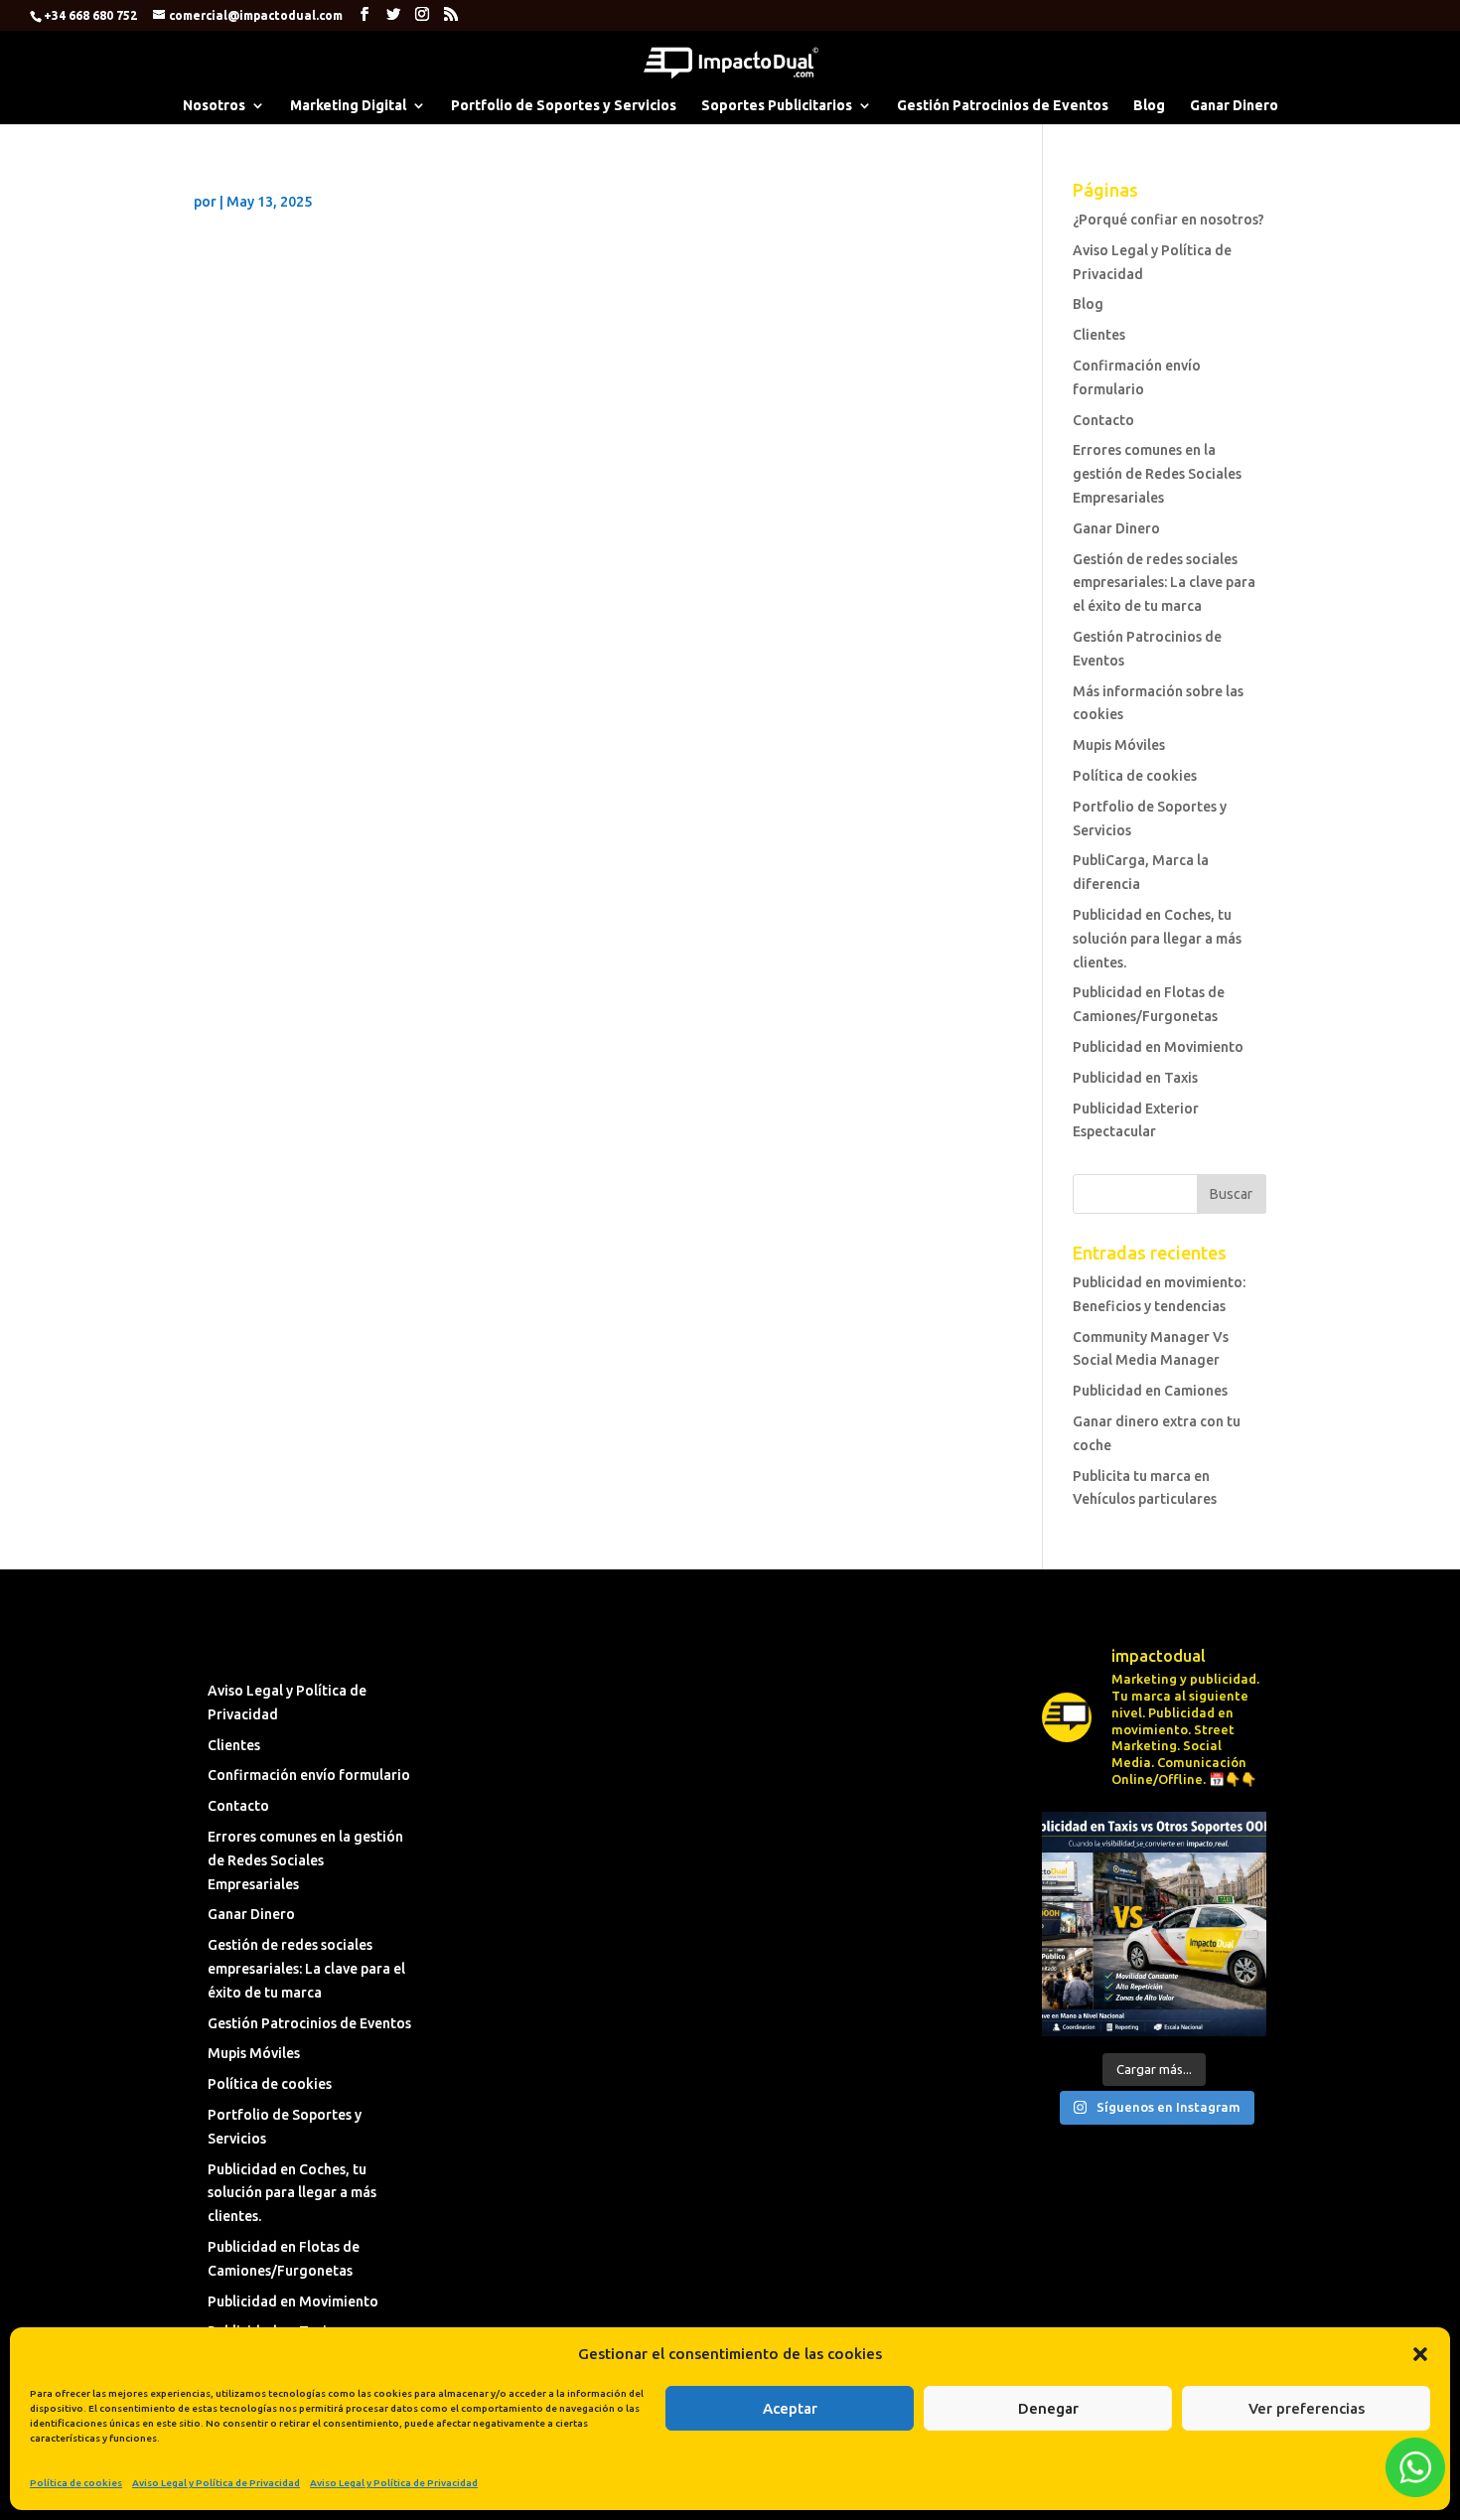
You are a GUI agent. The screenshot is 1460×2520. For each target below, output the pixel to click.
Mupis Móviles (1119, 745)
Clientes (1099, 335)
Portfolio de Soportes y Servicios (564, 106)
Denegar (1048, 2408)
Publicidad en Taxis (1135, 1078)
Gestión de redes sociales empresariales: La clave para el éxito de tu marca (1164, 583)
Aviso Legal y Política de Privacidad (216, 2483)
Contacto (1103, 420)
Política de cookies (76, 2483)
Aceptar (790, 2408)
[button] (1420, 2354)
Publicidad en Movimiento (1158, 1047)
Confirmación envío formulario (309, 1775)
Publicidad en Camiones (1150, 1391)
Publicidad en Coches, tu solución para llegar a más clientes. (1157, 939)
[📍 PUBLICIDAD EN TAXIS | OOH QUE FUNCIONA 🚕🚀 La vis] (1154, 1924)
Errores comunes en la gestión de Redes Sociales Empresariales (1157, 474)
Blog (1149, 106)
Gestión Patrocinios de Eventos (1003, 106)
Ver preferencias (1307, 2408)
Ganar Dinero (1234, 106)
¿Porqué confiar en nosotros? (1168, 220)
